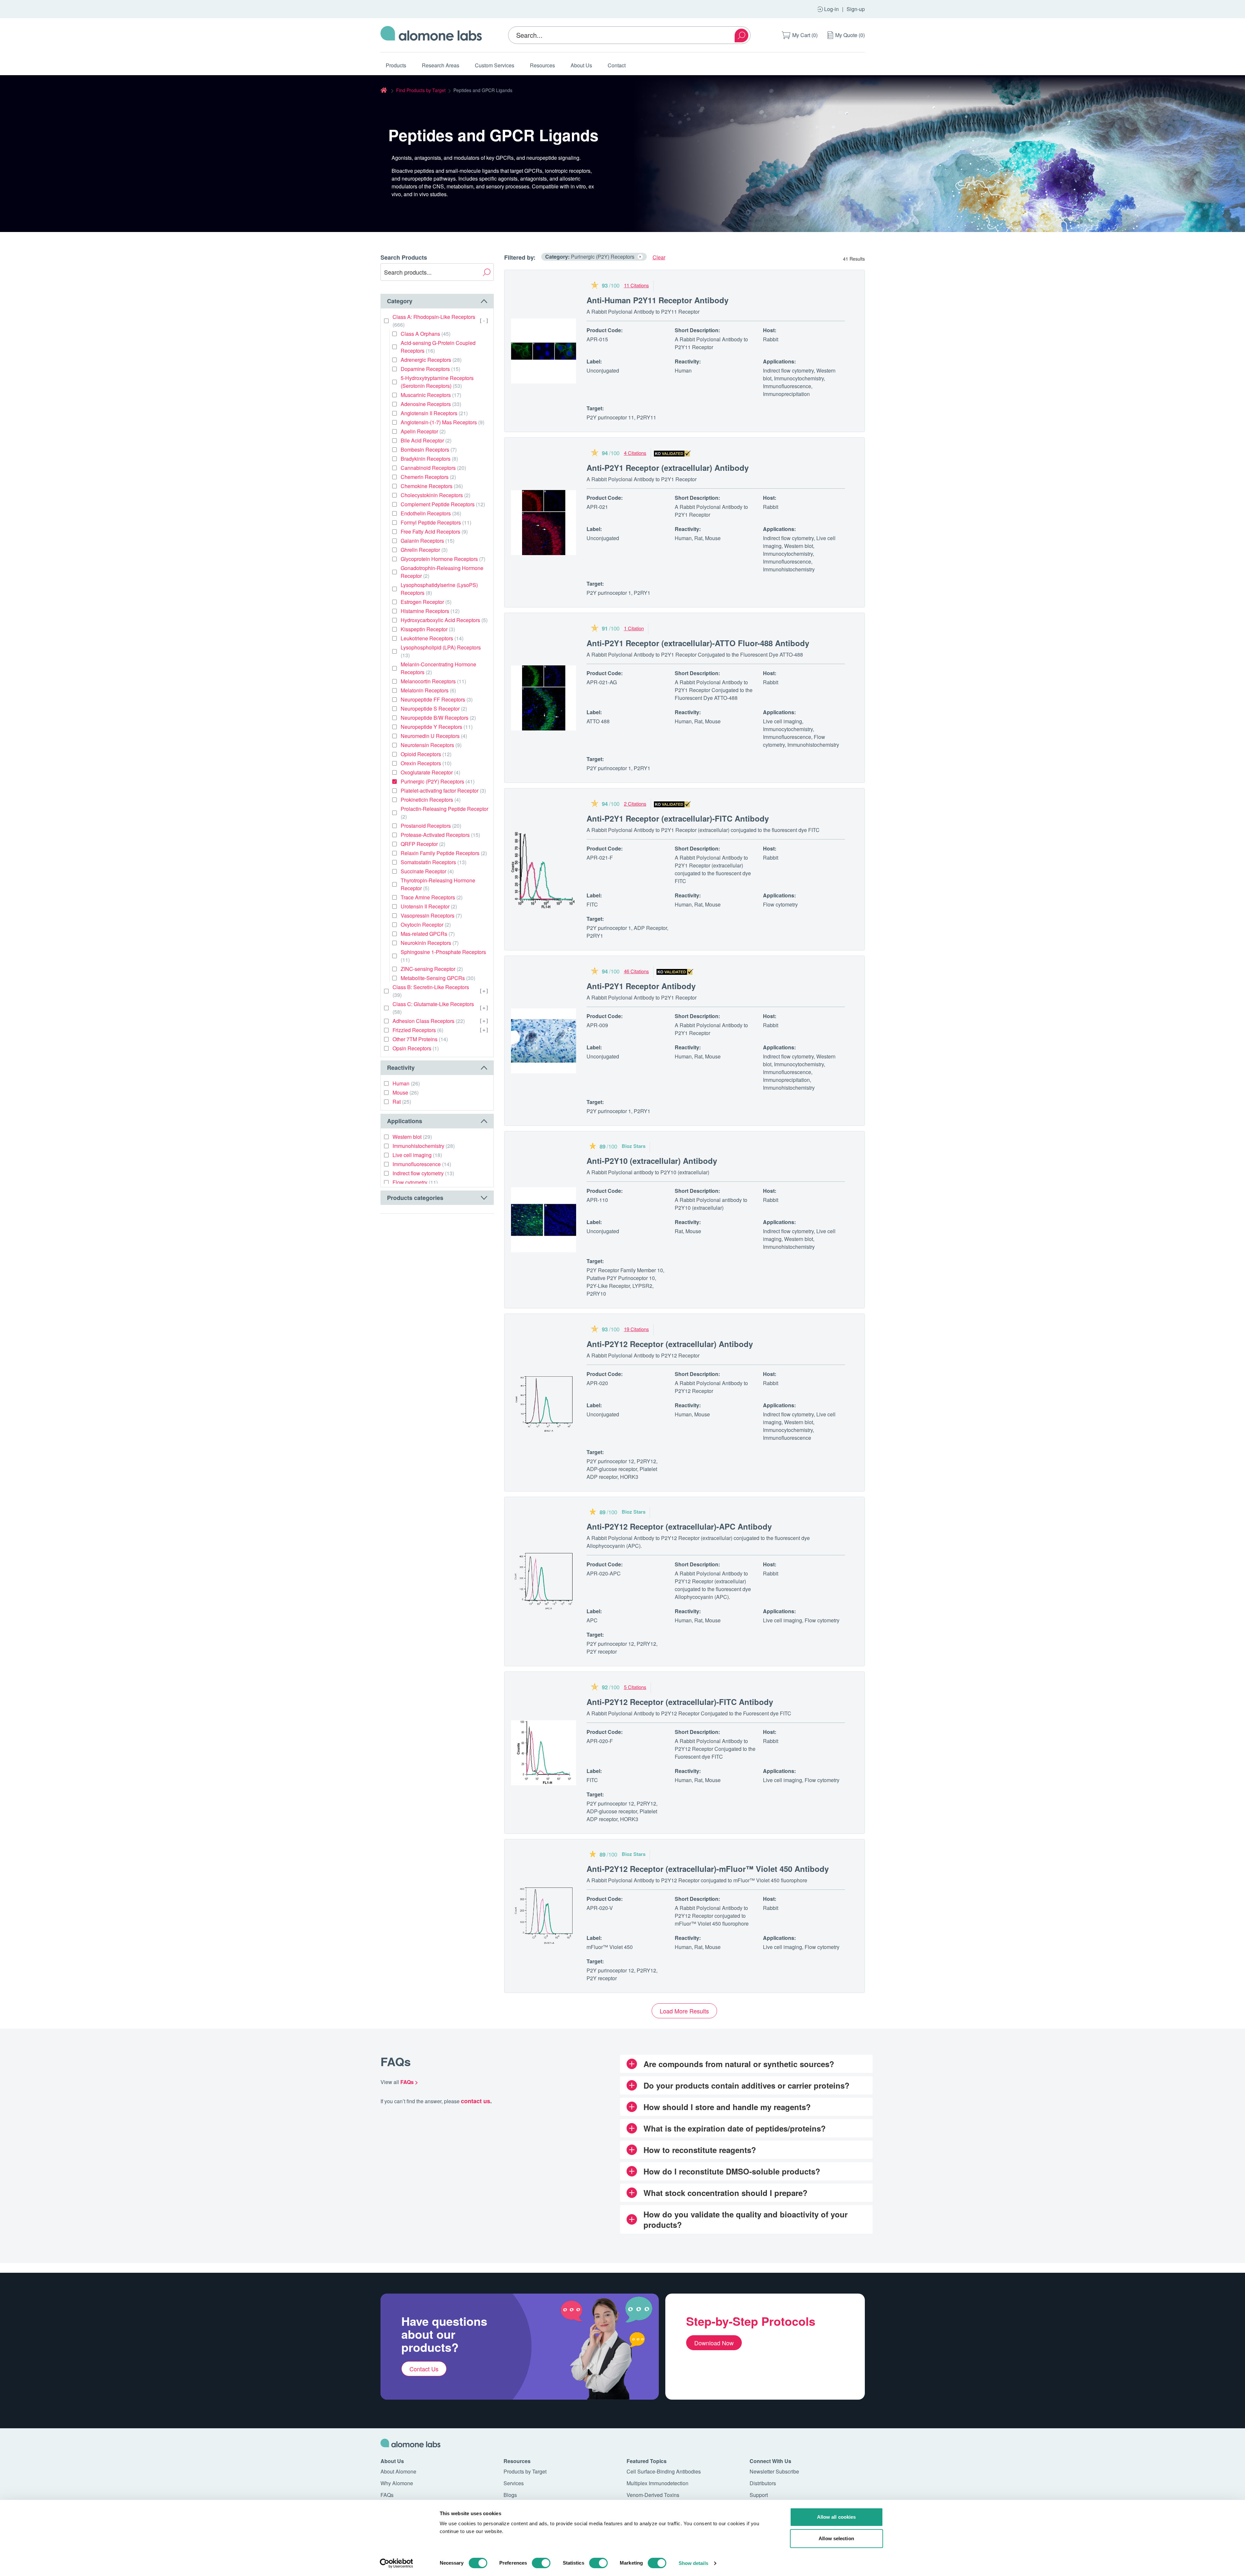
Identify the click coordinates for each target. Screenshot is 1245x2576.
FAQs (387, 2495)
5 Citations (635, 1687)
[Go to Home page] (431, 35)
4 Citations (635, 453)
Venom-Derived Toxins (653, 2495)
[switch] (541, 2563)
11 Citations (636, 285)
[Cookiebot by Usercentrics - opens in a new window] (396, 2563)
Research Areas (441, 65)
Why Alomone (397, 2483)
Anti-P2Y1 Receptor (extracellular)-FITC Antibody (678, 818)
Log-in (831, 9)
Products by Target (525, 2471)
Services (514, 2483)
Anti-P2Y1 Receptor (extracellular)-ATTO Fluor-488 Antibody (698, 643)
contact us (476, 2101)
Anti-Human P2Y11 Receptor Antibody (657, 300)
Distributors (763, 2483)
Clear (659, 257)
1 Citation (634, 628)
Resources (542, 65)
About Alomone (398, 2471)
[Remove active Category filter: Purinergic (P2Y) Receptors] (640, 257)
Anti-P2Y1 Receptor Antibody (641, 986)
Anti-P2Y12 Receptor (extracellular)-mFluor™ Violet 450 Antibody (708, 1869)
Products (396, 65)
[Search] (741, 35)
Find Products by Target (421, 90)
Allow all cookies (837, 2517)
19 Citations (636, 1329)
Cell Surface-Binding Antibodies (664, 2471)
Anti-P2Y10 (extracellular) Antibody (652, 1161)
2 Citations (635, 804)
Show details (693, 2563)
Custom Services (495, 65)
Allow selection (836, 2538)
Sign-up (856, 9)
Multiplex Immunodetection (657, 2483)
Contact (617, 65)
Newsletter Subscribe (774, 2471)
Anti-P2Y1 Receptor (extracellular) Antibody (668, 468)
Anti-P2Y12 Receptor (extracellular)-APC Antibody (679, 1526)
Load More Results (684, 2011)
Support (759, 2495)
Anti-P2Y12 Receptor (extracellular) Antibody (670, 1344)
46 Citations (636, 971)
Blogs (510, 2495)
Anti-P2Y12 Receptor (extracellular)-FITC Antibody (680, 1702)
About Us (581, 65)
